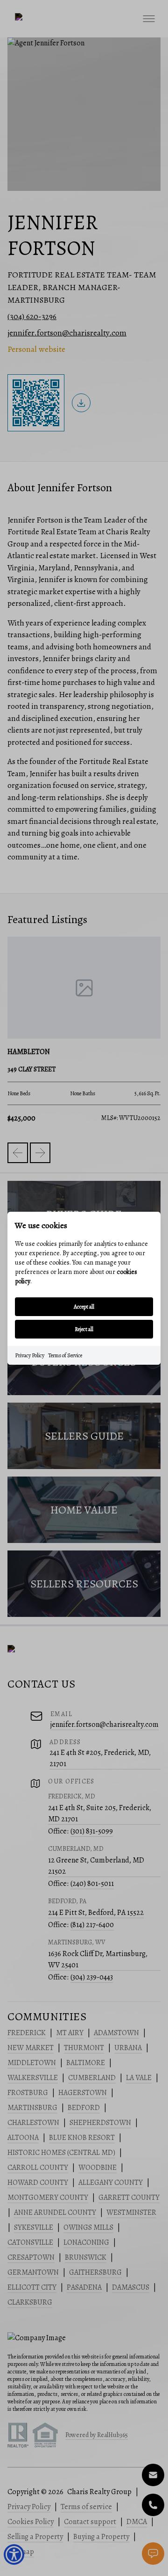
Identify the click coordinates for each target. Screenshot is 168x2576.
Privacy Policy (30, 1355)
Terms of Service (65, 1355)
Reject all (84, 1329)
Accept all (84, 1307)
